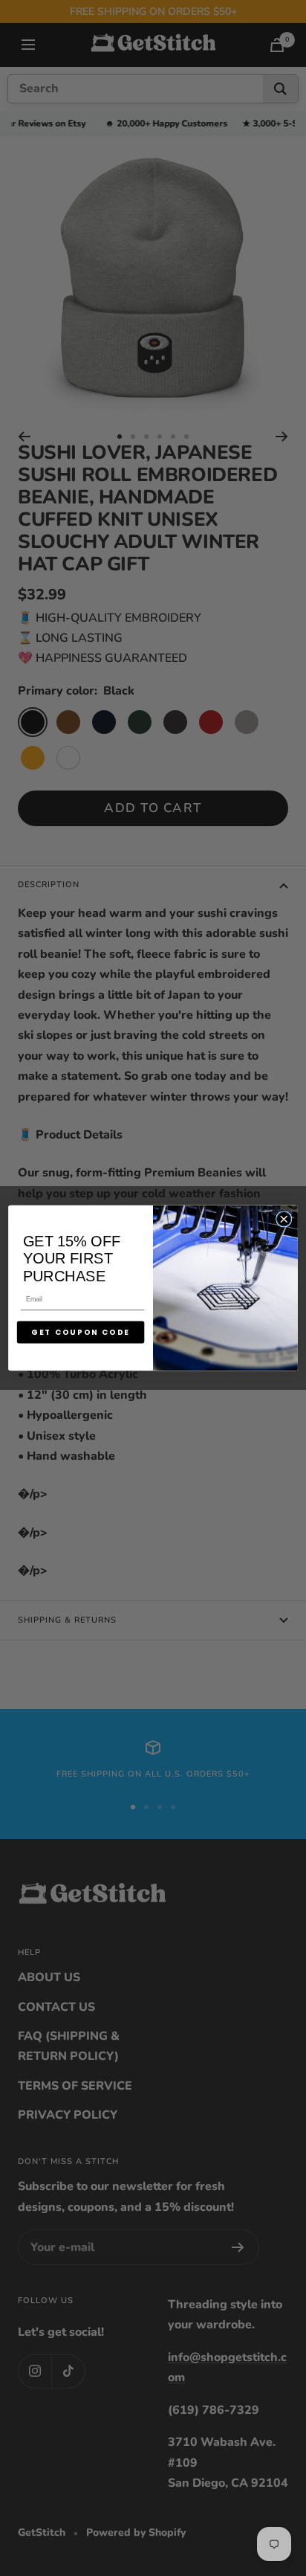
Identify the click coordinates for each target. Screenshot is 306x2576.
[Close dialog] (283, 1219)
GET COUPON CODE (81, 1333)
